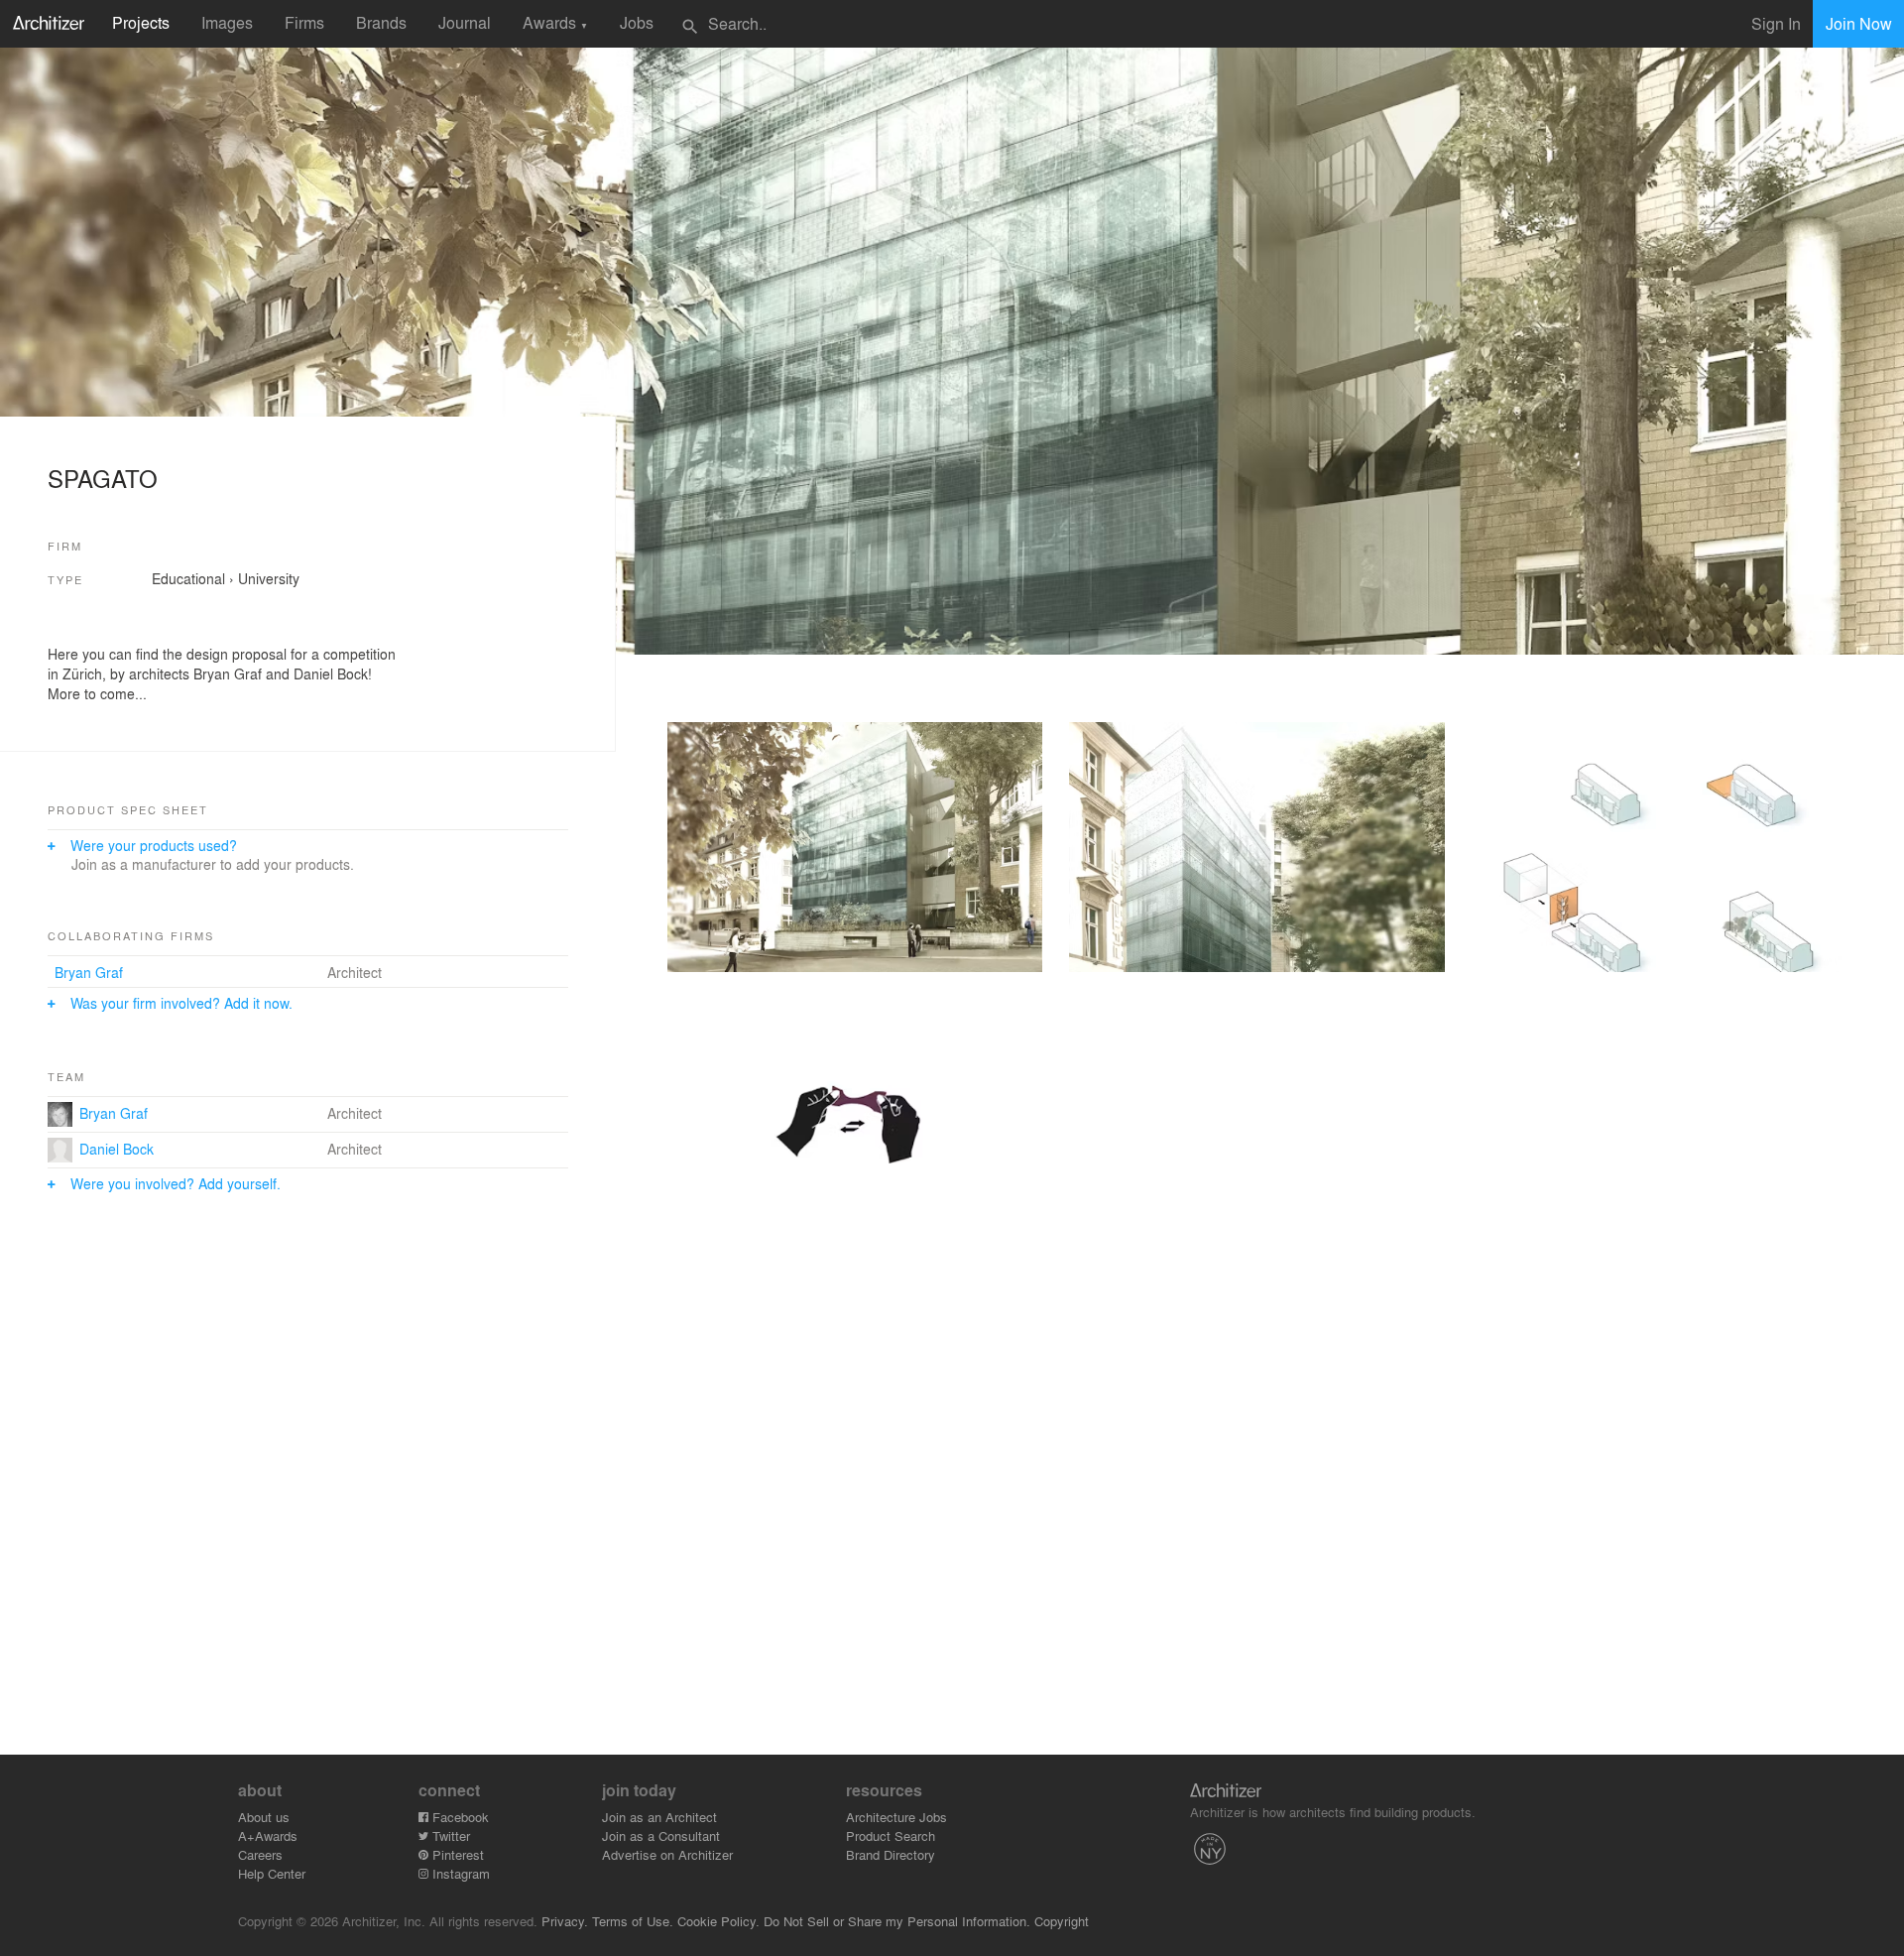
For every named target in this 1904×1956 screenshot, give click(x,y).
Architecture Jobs (896, 1817)
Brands (381, 22)
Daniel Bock (117, 1149)
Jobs (637, 22)
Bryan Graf (89, 972)
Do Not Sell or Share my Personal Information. (897, 1921)
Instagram (459, 1873)
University (269, 578)
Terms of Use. (633, 1921)
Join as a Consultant (661, 1835)
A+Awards (268, 1835)
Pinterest (456, 1854)
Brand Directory (891, 1854)
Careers (260, 1854)
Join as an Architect (659, 1817)
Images (227, 22)
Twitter (449, 1835)
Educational (188, 578)
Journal (465, 22)
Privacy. (565, 1921)
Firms (304, 22)
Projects (141, 22)
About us (264, 1817)
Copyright (1062, 1921)
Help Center (272, 1873)
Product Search (891, 1835)
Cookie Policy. (718, 1921)
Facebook (459, 1817)
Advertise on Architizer (667, 1854)
